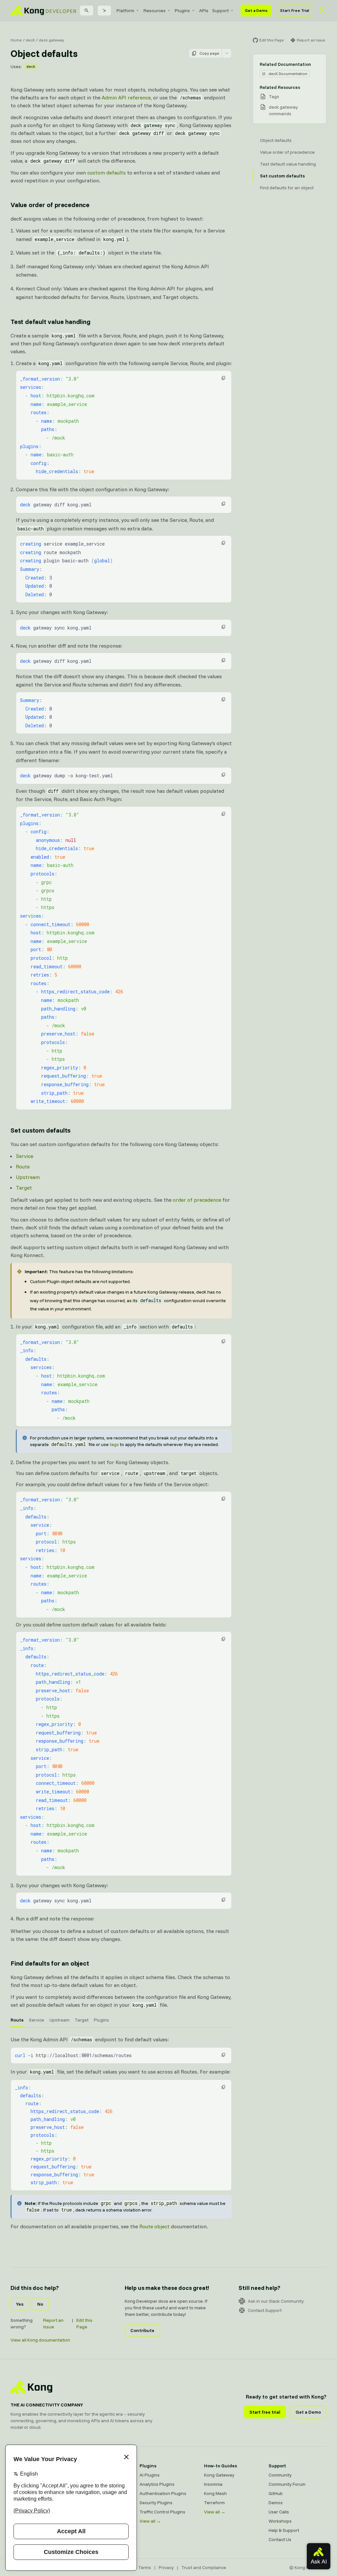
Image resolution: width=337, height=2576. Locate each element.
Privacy (166, 2567)
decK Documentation (288, 74)
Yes (20, 2304)
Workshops (280, 2521)
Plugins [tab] (101, 2020)
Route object (154, 2226)
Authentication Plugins (163, 2493)
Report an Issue (53, 2323)
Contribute (142, 2330)
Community (280, 2475)
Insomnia (213, 2484)
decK (30, 40)
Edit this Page (84, 2323)
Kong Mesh (215, 2493)
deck (31, 66)
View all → (150, 2521)
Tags (274, 96)
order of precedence (197, 1200)
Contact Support (265, 2310)
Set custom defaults (40, 1130)
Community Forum (287, 2484)
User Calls (279, 2512)
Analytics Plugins (157, 2484)
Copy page (209, 53)
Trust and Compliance (204, 2567)
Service (25, 1156)
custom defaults (106, 173)
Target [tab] (82, 2020)
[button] (223, 378)
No (40, 2304)
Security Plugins (156, 2503)
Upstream (28, 1177)
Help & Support (284, 2530)
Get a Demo (256, 10)
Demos (276, 2503)
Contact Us (280, 2539)
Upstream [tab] (59, 2020)
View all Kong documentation (40, 2340)
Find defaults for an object (50, 1963)
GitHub (276, 2493)
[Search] (87, 11)
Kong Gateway (219, 2475)
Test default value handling (51, 322)
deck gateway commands (283, 110)
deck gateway (52, 40)
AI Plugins (150, 2475)
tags (114, 1444)
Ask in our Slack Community (276, 2301)
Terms (145, 2567)
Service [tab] (37, 2020)
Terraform (214, 2503)
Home (16, 40)
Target (24, 1188)
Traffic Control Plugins (162, 2512)
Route (23, 1167)
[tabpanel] (121, 2133)
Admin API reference (126, 97)
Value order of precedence (50, 205)
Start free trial (265, 2412)
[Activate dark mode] (323, 11)
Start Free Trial (295, 10)
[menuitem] (128, 11)
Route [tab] (17, 2020)
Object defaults (276, 140)
